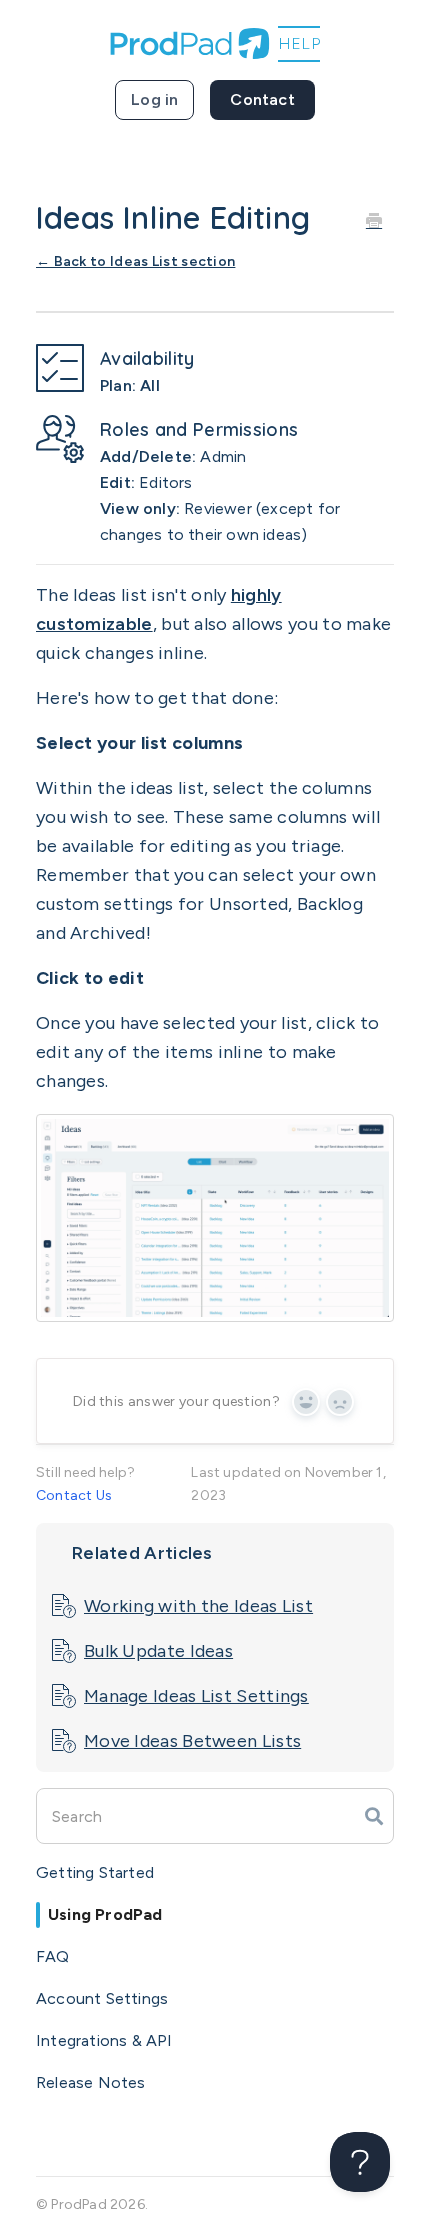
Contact (262, 99)
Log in (154, 99)
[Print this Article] (374, 220)
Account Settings (102, 1998)
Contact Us (74, 1495)
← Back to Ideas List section (135, 261)
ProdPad (78, 2204)
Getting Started (95, 1872)
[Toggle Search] (374, 1816)
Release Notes (91, 2082)
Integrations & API (104, 2040)
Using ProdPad (105, 1914)
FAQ (53, 1956)
